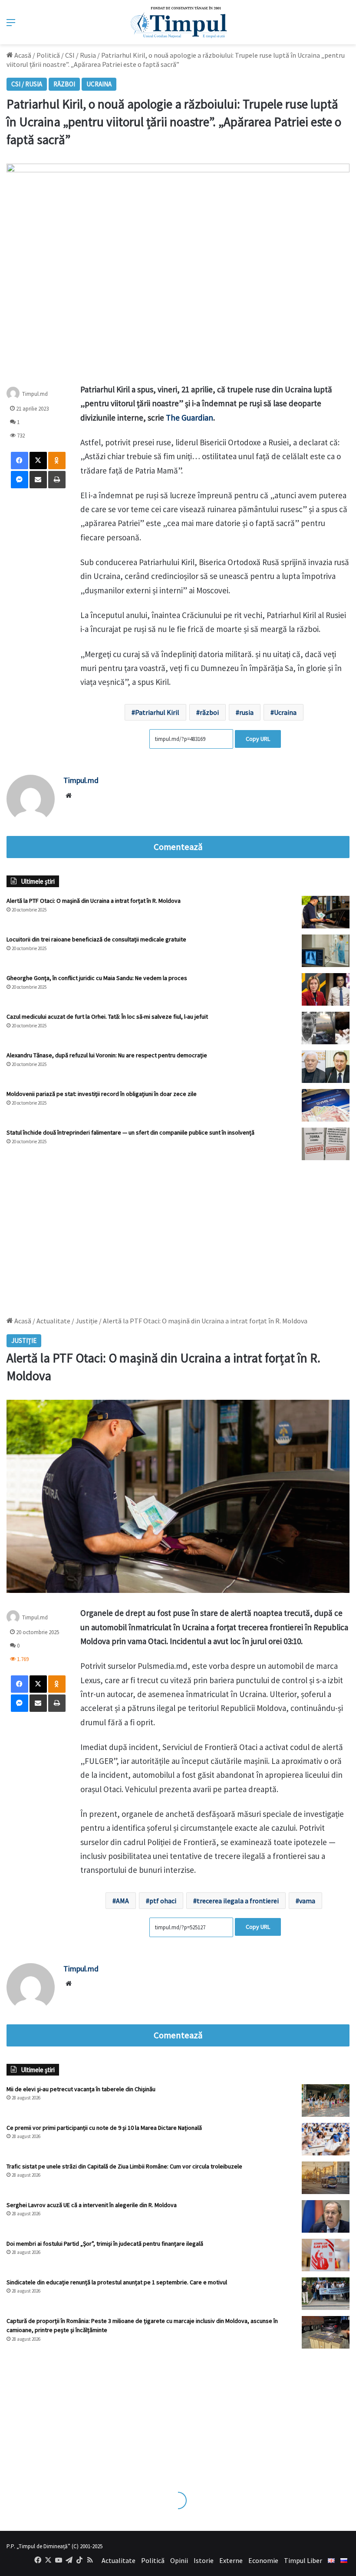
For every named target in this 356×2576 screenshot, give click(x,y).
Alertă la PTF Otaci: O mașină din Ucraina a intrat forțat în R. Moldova (94, 901)
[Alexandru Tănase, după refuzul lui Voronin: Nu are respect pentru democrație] (326, 1067)
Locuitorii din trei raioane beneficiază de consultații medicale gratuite (96, 939)
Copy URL (258, 739)
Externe (231, 2560)
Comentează (178, 847)
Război (64, 84)
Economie (263, 2560)
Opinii (179, 2560)
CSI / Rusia (81, 55)
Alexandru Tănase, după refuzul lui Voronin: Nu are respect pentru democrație (107, 1055)
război (209, 712)
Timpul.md (35, 394)
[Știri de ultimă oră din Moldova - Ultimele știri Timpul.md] (178, 22)
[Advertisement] (178, 1234)
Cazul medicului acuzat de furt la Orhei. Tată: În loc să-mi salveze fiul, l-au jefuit (107, 1017)
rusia (246, 712)
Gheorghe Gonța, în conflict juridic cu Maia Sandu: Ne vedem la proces (97, 978)
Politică (48, 55)
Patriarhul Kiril (157, 712)
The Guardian (189, 418)
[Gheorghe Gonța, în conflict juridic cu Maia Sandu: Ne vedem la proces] (326, 989)
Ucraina (99, 84)
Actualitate (119, 2560)
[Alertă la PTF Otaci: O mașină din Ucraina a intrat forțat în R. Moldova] (326, 912)
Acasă (22, 55)
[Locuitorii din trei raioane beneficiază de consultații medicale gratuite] (326, 951)
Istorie (204, 2560)
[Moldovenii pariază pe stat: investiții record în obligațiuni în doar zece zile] (326, 1105)
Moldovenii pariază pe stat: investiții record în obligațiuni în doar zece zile (102, 1094)
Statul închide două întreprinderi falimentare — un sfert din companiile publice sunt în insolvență (130, 1132)
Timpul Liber (303, 2560)
